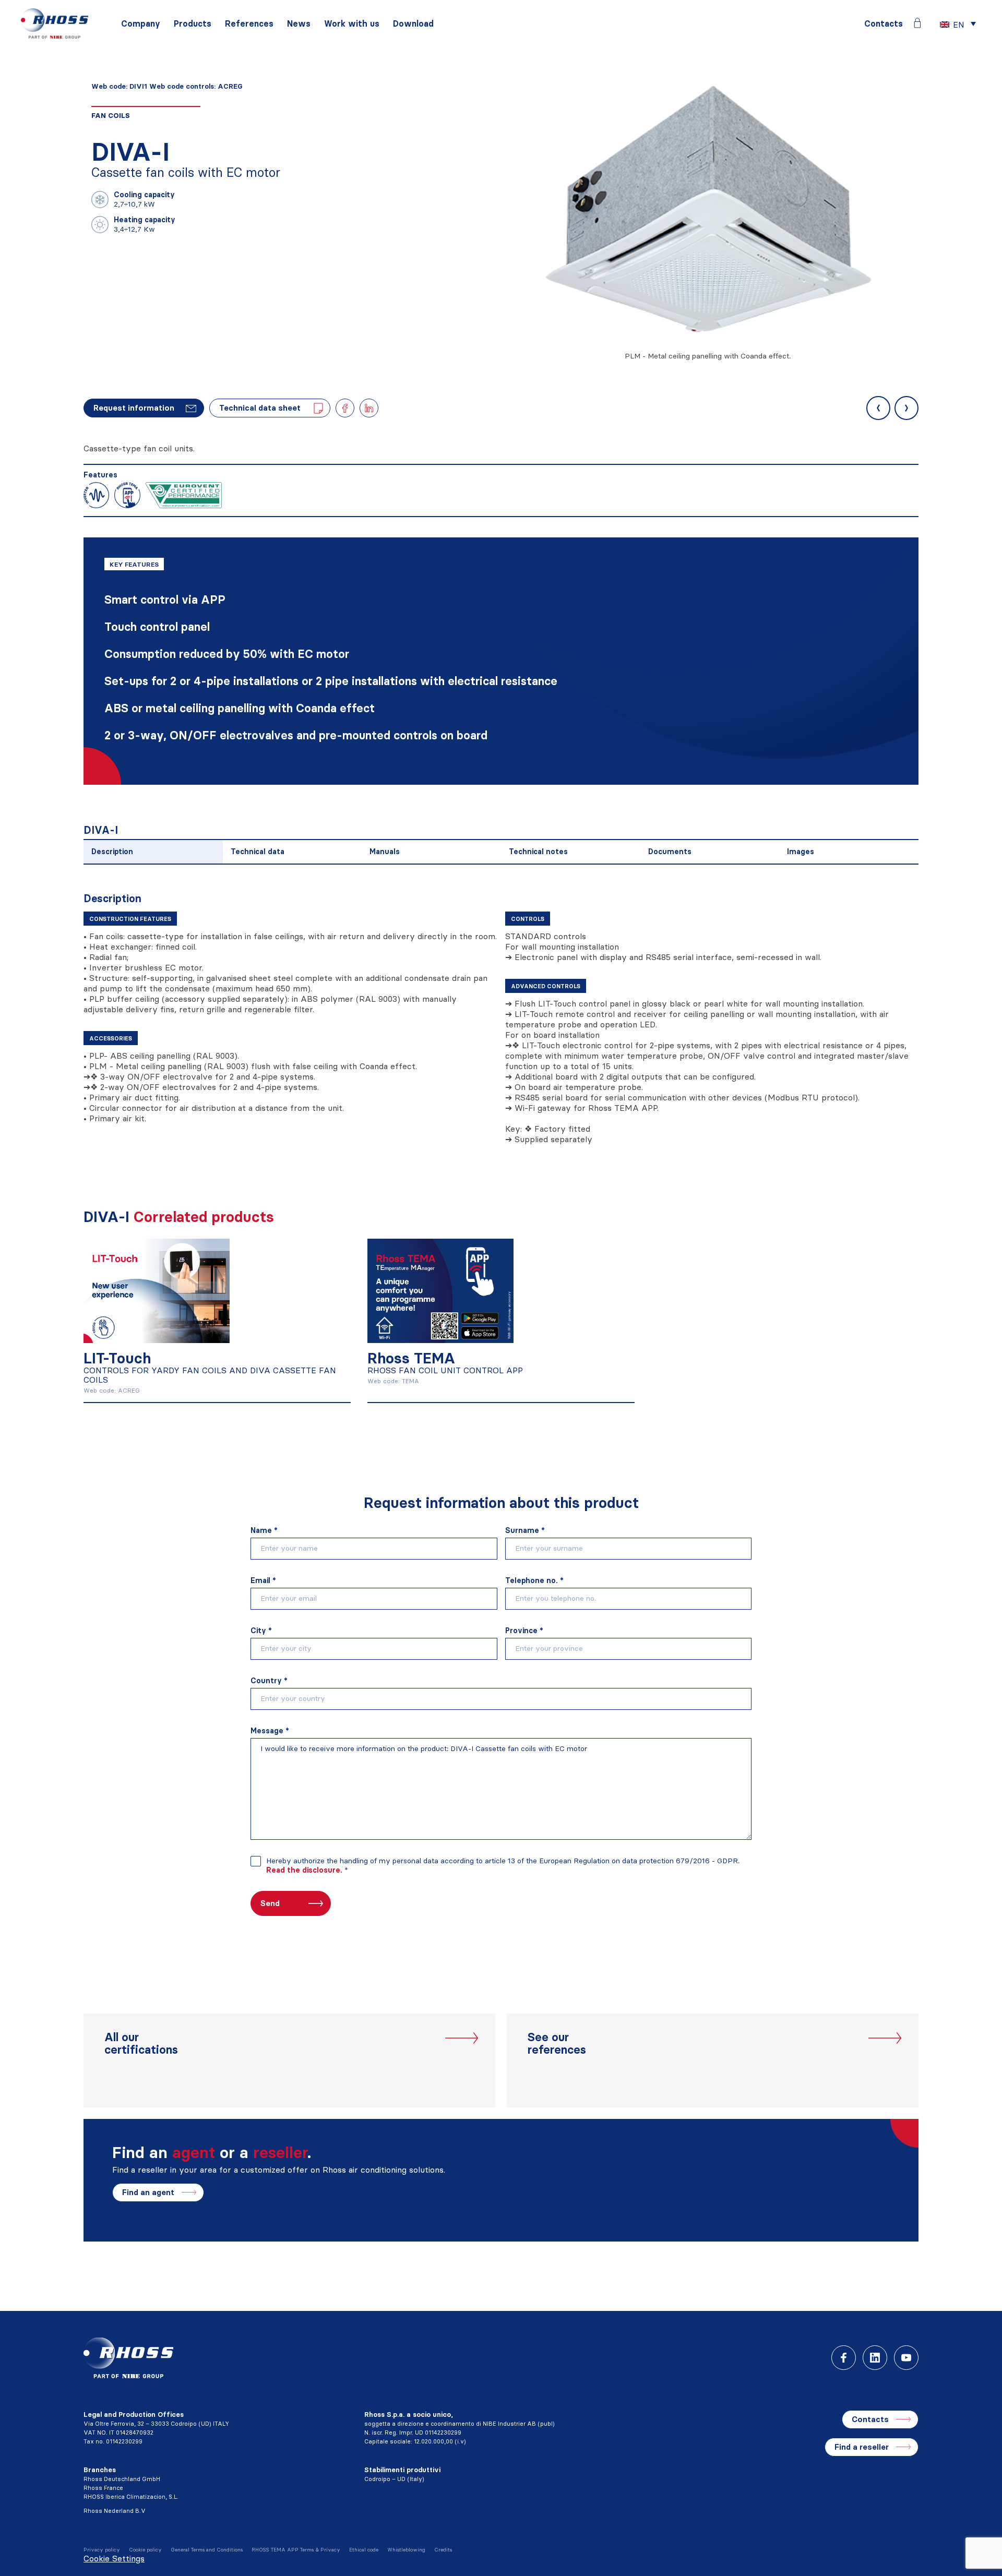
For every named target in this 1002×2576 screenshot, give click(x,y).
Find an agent (148, 2192)
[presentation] (878, 408)
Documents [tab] (670, 852)
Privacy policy (102, 2550)
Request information (134, 408)
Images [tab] (801, 852)
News (299, 24)
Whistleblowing (406, 2550)
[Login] (917, 23)
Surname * (525, 1530)
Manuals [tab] (385, 852)
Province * (524, 1631)
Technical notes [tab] (538, 852)
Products (193, 24)
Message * (270, 1731)
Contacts (884, 24)
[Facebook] (844, 2358)
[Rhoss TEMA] (440, 1289)
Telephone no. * (534, 1580)
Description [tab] (112, 852)
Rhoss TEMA (411, 1358)
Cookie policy (145, 2550)
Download (413, 24)
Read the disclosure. (304, 1870)
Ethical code (364, 2550)
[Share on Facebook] (345, 408)
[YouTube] (906, 2358)
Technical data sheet (260, 408)
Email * (263, 1580)
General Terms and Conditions (207, 2550)
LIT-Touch (117, 1358)
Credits (443, 2550)
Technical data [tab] (258, 852)
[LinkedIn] (875, 2358)
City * (261, 1631)
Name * (264, 1530)
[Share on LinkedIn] (369, 408)
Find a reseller (862, 2447)
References (249, 24)
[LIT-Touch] (157, 1289)
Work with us (352, 24)
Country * (269, 1681)
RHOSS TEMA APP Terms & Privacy (296, 2550)
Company (141, 24)
